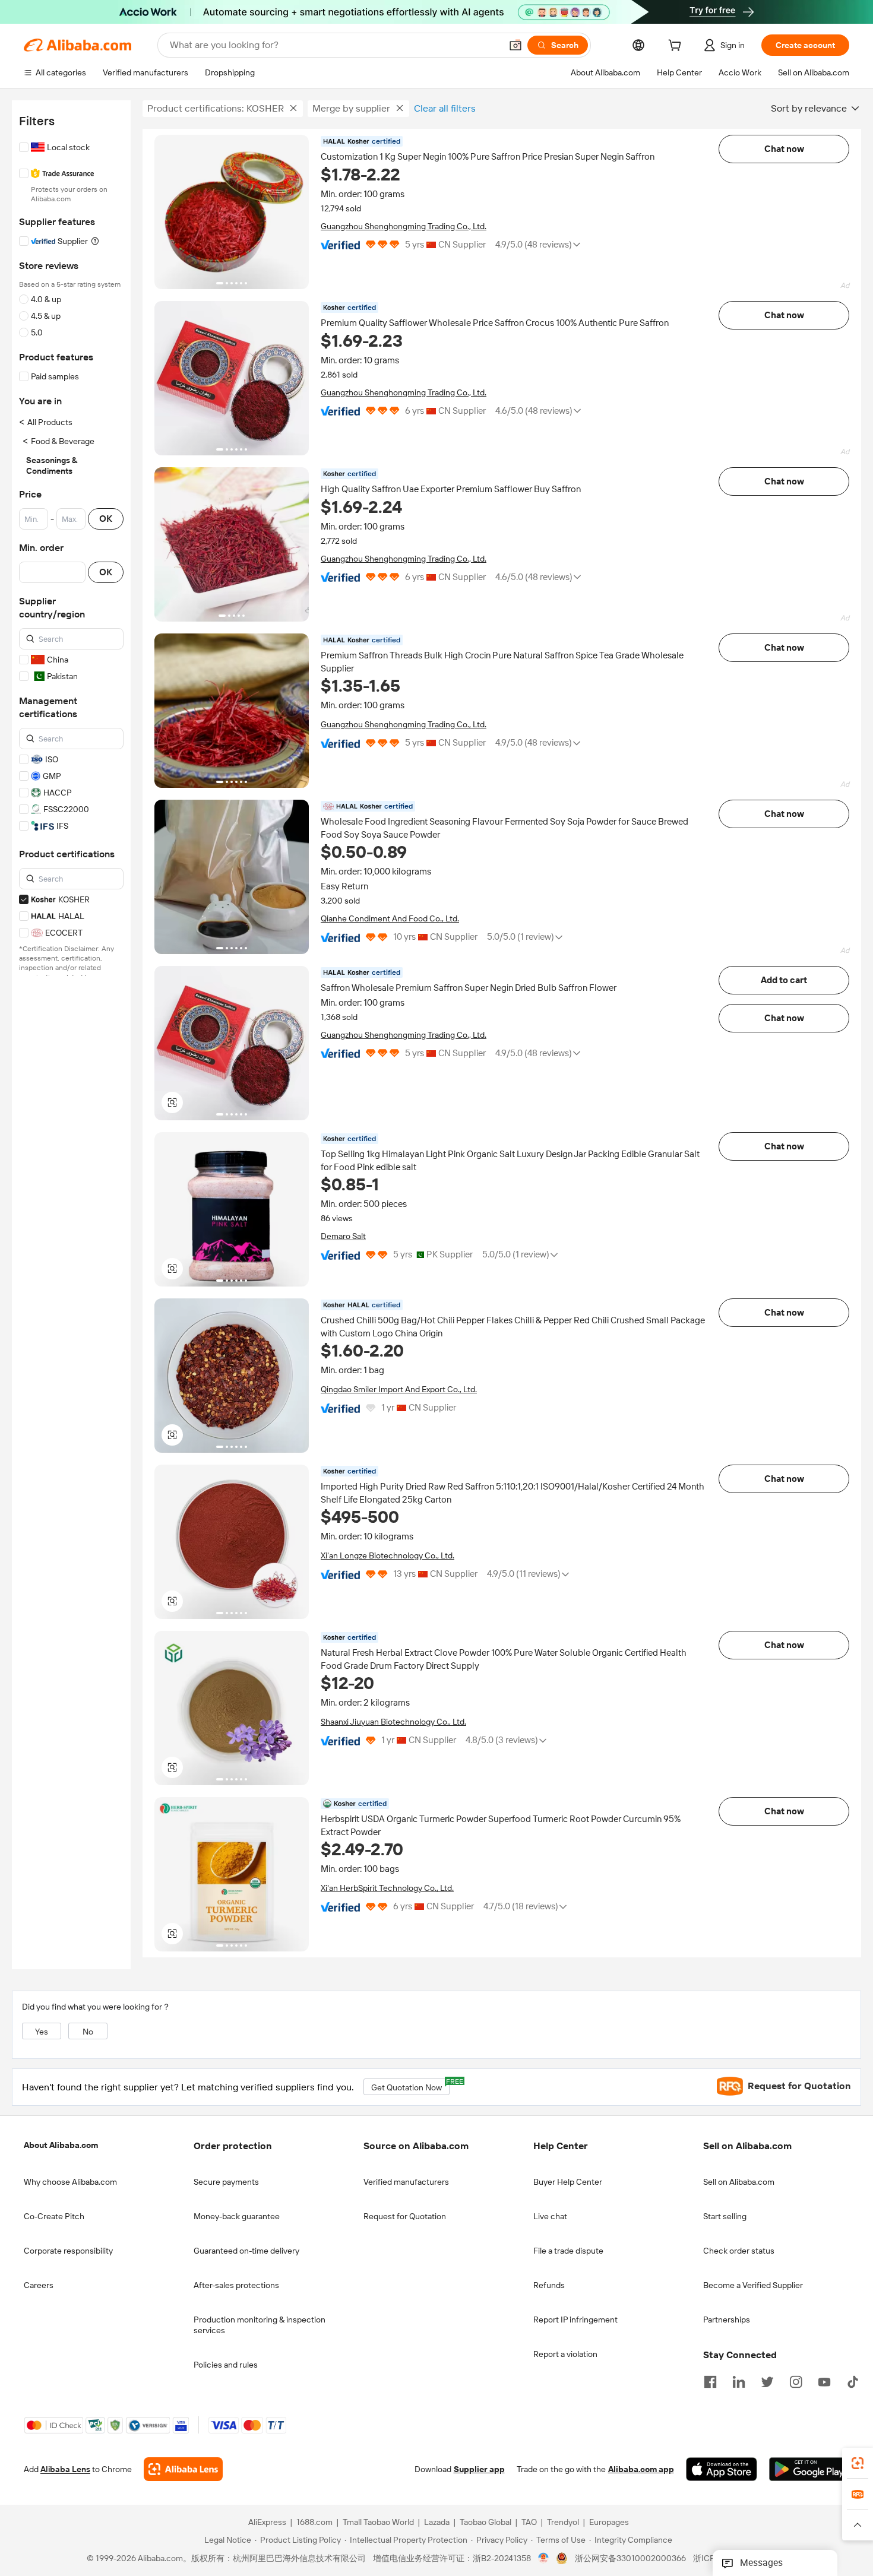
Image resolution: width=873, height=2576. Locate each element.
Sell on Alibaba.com (739, 2182)
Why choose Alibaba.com (70, 2182)
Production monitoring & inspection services (260, 2325)
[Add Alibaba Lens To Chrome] (183, 2469)
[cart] (677, 47)
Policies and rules (226, 2365)
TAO (529, 2522)
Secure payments (226, 2182)
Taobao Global (485, 2522)
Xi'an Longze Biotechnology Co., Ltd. (388, 1555)
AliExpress (267, 2522)
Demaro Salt (343, 1236)
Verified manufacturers (406, 2182)
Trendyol (563, 2522)
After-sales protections (236, 2285)
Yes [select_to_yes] (42, 2032)
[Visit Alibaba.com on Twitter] (767, 2381)
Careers (39, 2285)
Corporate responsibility (68, 2251)
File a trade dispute (568, 2251)
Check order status (739, 2251)
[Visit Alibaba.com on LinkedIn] (739, 2381)
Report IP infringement (575, 2320)
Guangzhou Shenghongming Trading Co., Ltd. (404, 226)
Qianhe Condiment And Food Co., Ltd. (390, 918)
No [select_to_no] (88, 2032)
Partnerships (727, 2320)
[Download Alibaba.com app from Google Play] (809, 2469)
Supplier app (479, 2469)
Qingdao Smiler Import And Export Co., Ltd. (399, 1389)
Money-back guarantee (237, 2216)
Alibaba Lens (65, 2469)
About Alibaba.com (61, 2145)
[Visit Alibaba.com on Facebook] (710, 2381)
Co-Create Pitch (54, 2216)
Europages (609, 2522)
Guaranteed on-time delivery (246, 2251)
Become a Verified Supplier (753, 2285)
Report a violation (565, 2354)
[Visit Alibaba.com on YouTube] (824, 2381)
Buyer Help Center (568, 2182)
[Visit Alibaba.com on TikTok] (853, 2381)
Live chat (550, 2216)
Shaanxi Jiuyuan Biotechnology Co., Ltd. (393, 1722)
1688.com (314, 2522)
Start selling (725, 2216)
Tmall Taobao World (378, 2522)
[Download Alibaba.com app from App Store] (722, 2469)
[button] (515, 45)
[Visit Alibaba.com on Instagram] (796, 2381)
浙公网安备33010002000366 (630, 2558)
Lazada (437, 2522)
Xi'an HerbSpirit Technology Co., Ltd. (387, 1888)
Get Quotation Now (410, 2085)
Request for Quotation (405, 2216)
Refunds (549, 2285)
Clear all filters (445, 108)
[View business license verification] (544, 2558)
